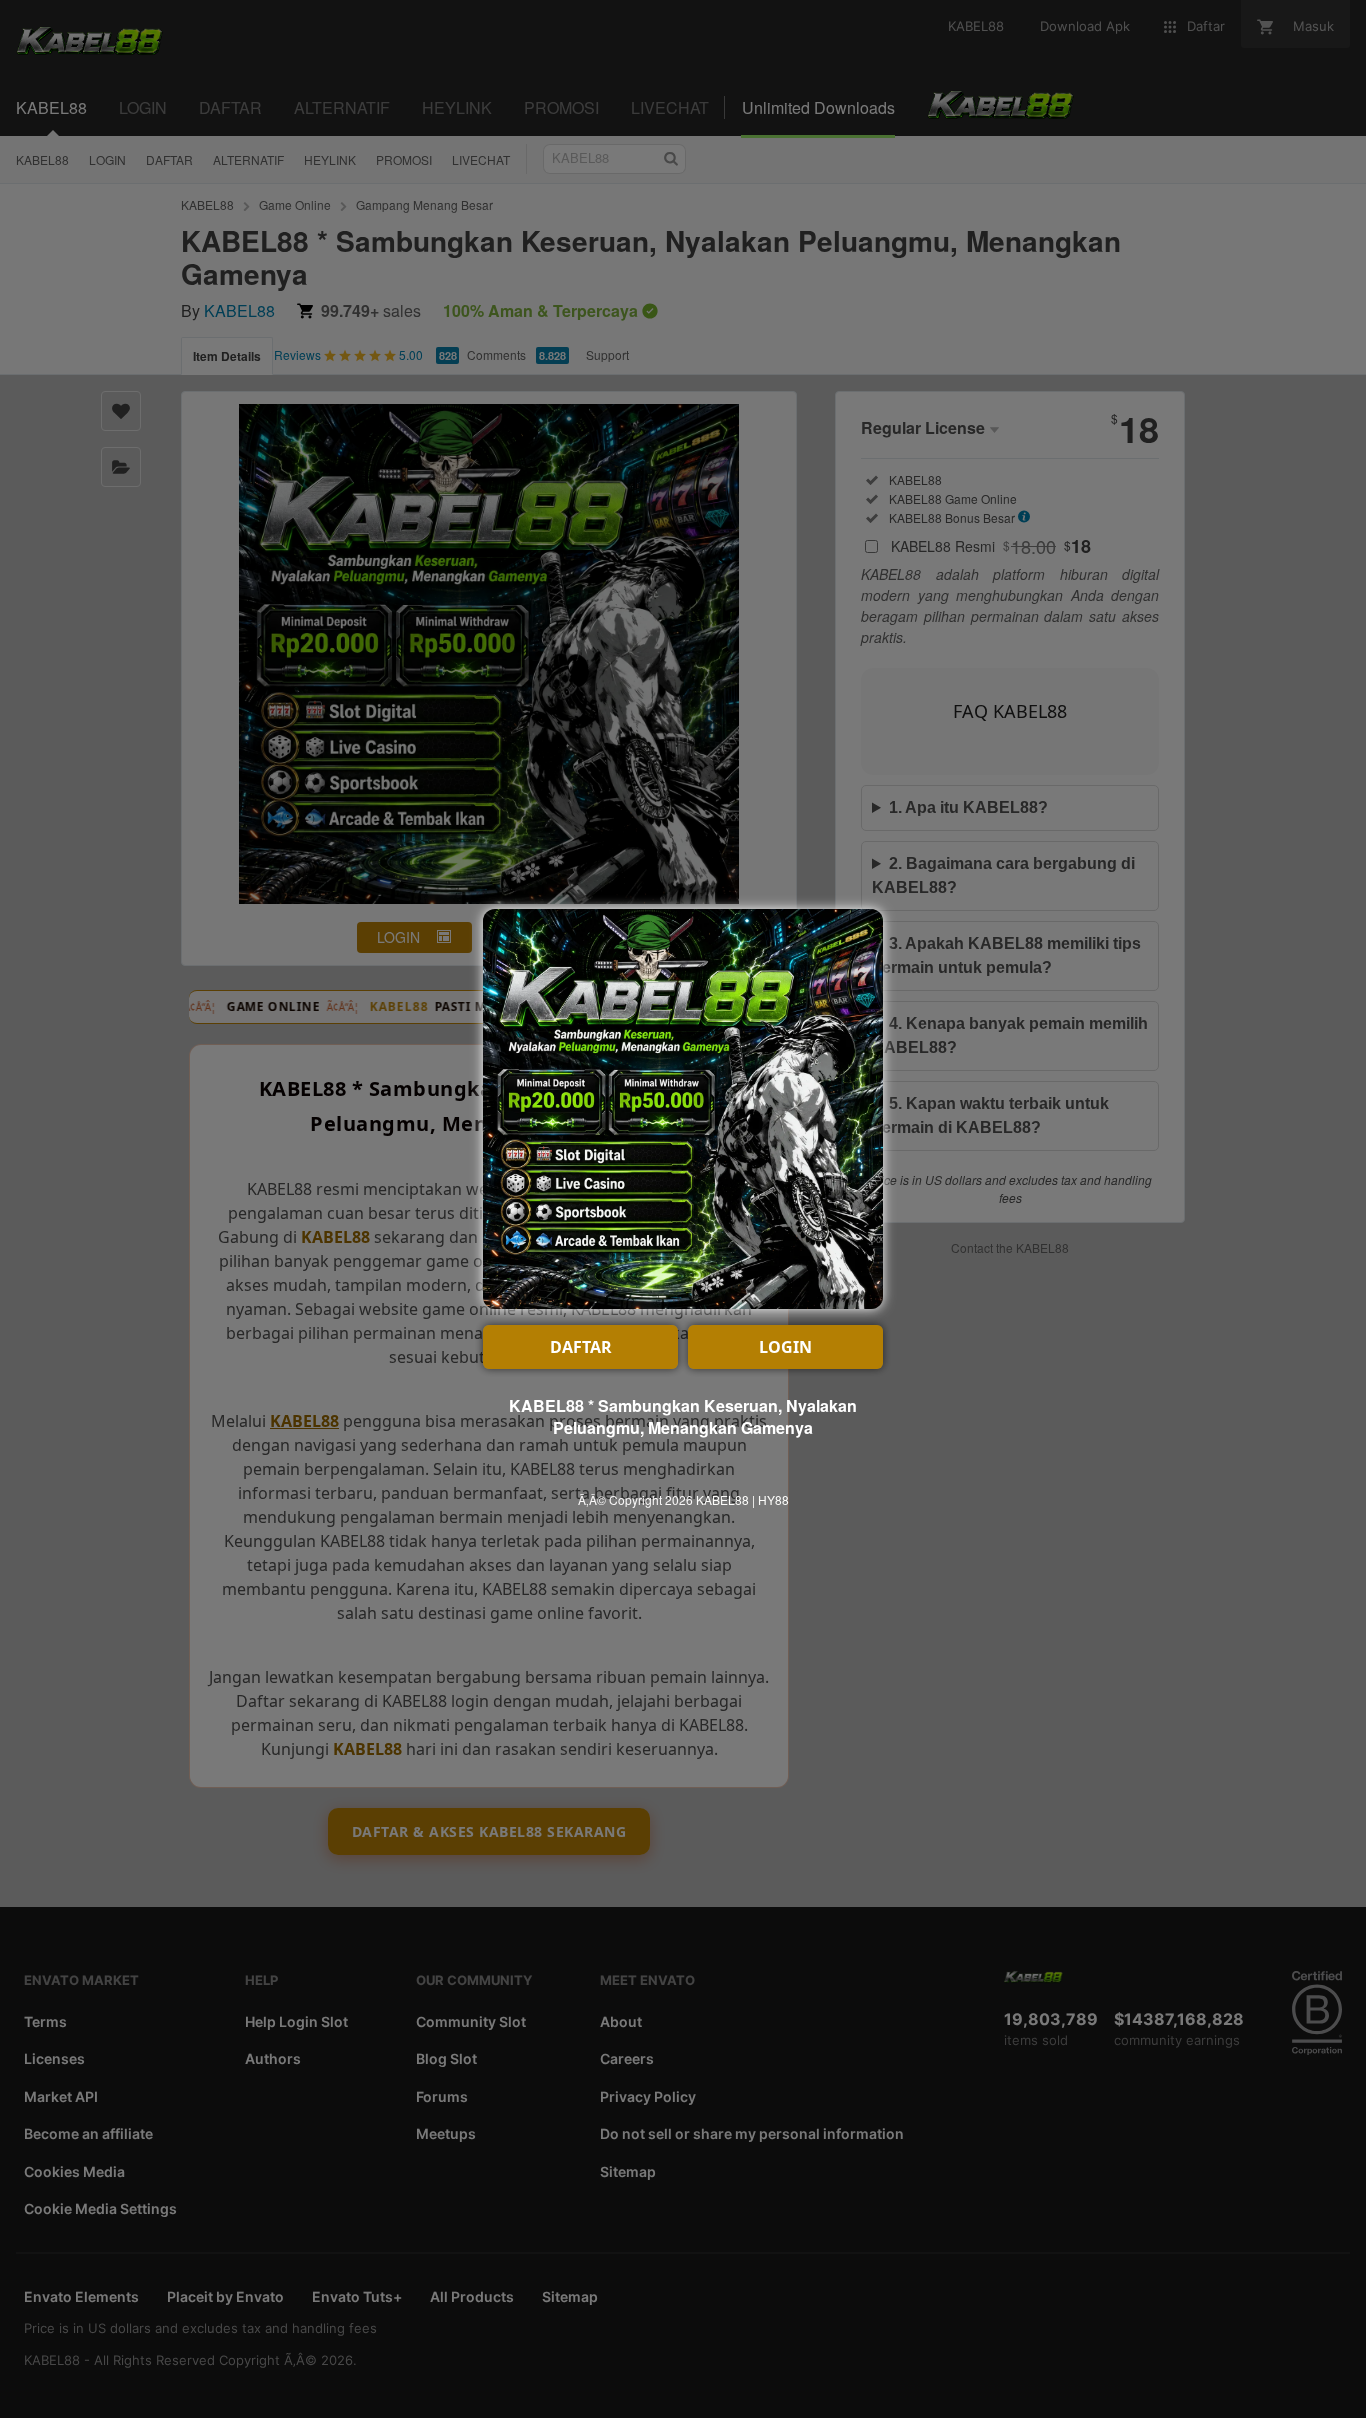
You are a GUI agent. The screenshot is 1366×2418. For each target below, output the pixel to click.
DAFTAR (581, 1347)
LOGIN (785, 1347)
